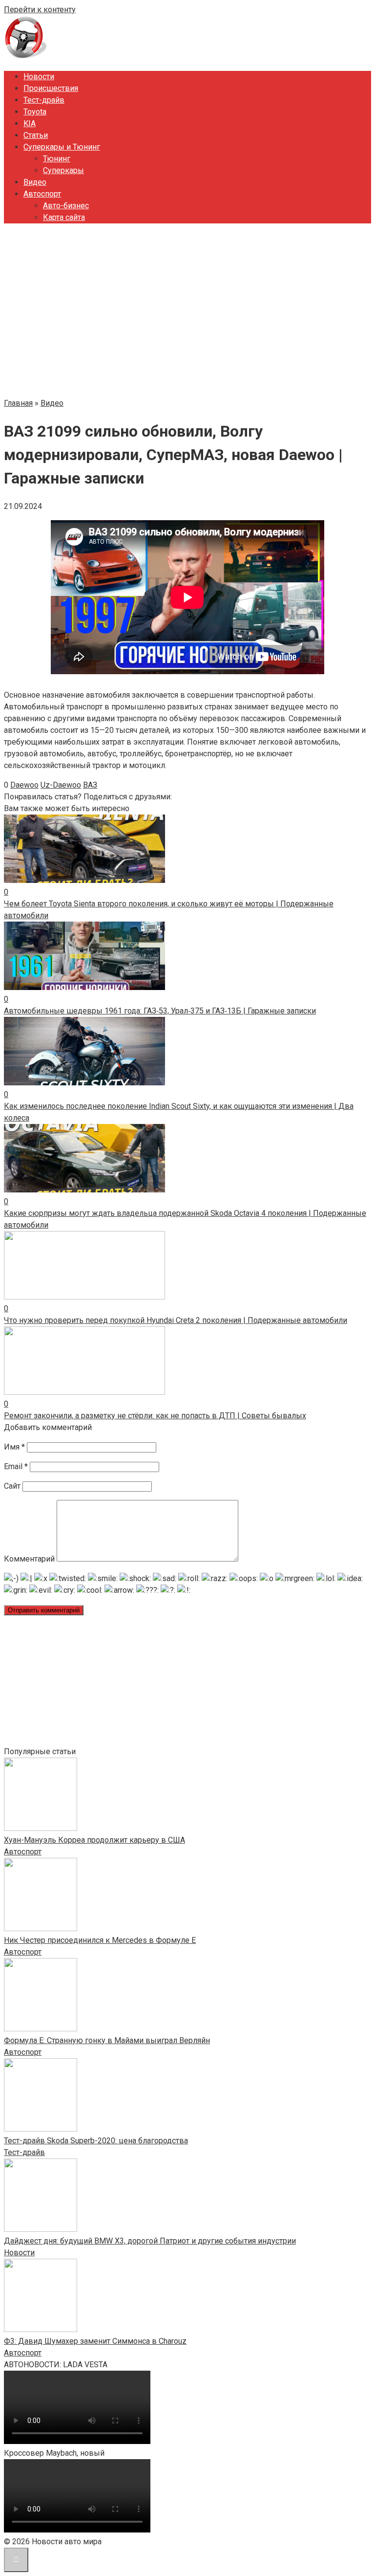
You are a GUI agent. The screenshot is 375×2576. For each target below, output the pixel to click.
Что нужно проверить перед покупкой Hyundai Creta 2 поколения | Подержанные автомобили (176, 1320)
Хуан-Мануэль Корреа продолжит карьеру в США (94, 1840)
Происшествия (51, 88)
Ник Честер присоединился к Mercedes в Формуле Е (100, 1940)
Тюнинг (57, 159)
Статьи (36, 135)
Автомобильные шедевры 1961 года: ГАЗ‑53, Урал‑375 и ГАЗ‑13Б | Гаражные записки (160, 1011)
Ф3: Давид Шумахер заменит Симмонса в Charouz (95, 2341)
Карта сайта (64, 217)
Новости (39, 77)
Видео (35, 182)
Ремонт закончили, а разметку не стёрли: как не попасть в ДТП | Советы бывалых (155, 1416)
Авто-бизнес (66, 206)
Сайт (12, 1486)
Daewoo (24, 785)
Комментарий (29, 1559)
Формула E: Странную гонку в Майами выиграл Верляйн (107, 2040)
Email (16, 1466)
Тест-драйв (44, 100)
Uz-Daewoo (61, 785)
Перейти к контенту (40, 10)
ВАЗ (90, 785)
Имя (14, 1447)
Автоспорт (42, 194)
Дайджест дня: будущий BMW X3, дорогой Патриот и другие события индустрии (150, 2241)
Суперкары (63, 170)
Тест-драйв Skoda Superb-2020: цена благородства (96, 2141)
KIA (30, 123)
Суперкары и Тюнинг (62, 147)
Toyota (35, 112)
